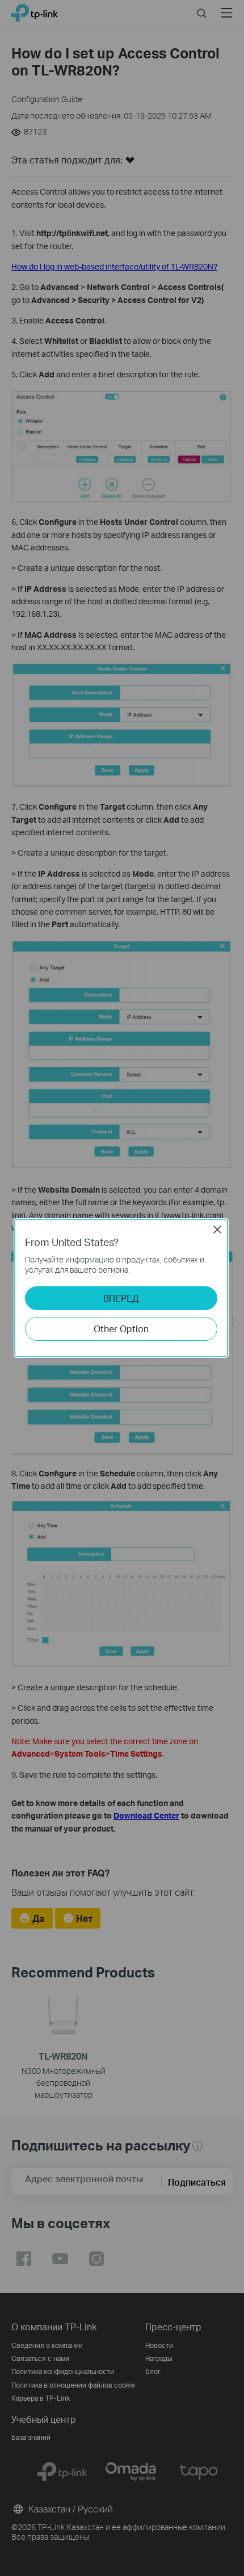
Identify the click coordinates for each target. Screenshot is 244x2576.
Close (217, 1230)
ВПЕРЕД (121, 1298)
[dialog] (122, 1288)
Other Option (121, 1329)
